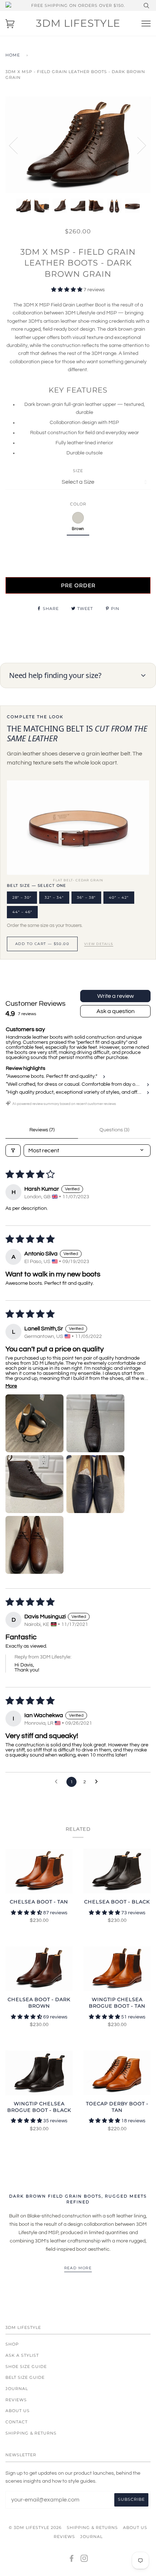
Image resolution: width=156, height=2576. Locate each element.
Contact (17, 2422)
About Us (18, 2411)
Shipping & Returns (31, 2433)
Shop (12, 2344)
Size (78, 471)
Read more (78, 2268)
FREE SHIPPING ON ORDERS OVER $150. (78, 5)
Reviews (16, 2400)
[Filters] (13, 1151)
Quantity (78, 547)
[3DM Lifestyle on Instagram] (84, 2560)
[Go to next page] (98, 1782)
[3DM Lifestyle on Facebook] (72, 2560)
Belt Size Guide (25, 2377)
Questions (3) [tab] (114, 1130)
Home (13, 55)
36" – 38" (86, 897)
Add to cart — (42, 944)
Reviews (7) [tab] (42, 1130)
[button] (67, 290)
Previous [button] (18, 145)
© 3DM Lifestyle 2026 (35, 2528)
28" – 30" (22, 897)
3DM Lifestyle (78, 23)
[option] (78, 145)
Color (78, 504)
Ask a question (116, 1011)
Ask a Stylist (22, 2355)
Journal (17, 2389)
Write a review (116, 996)
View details (99, 944)
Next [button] (137, 145)
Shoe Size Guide (26, 2367)
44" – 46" (22, 912)
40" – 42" (119, 897)
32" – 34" (54, 897)
